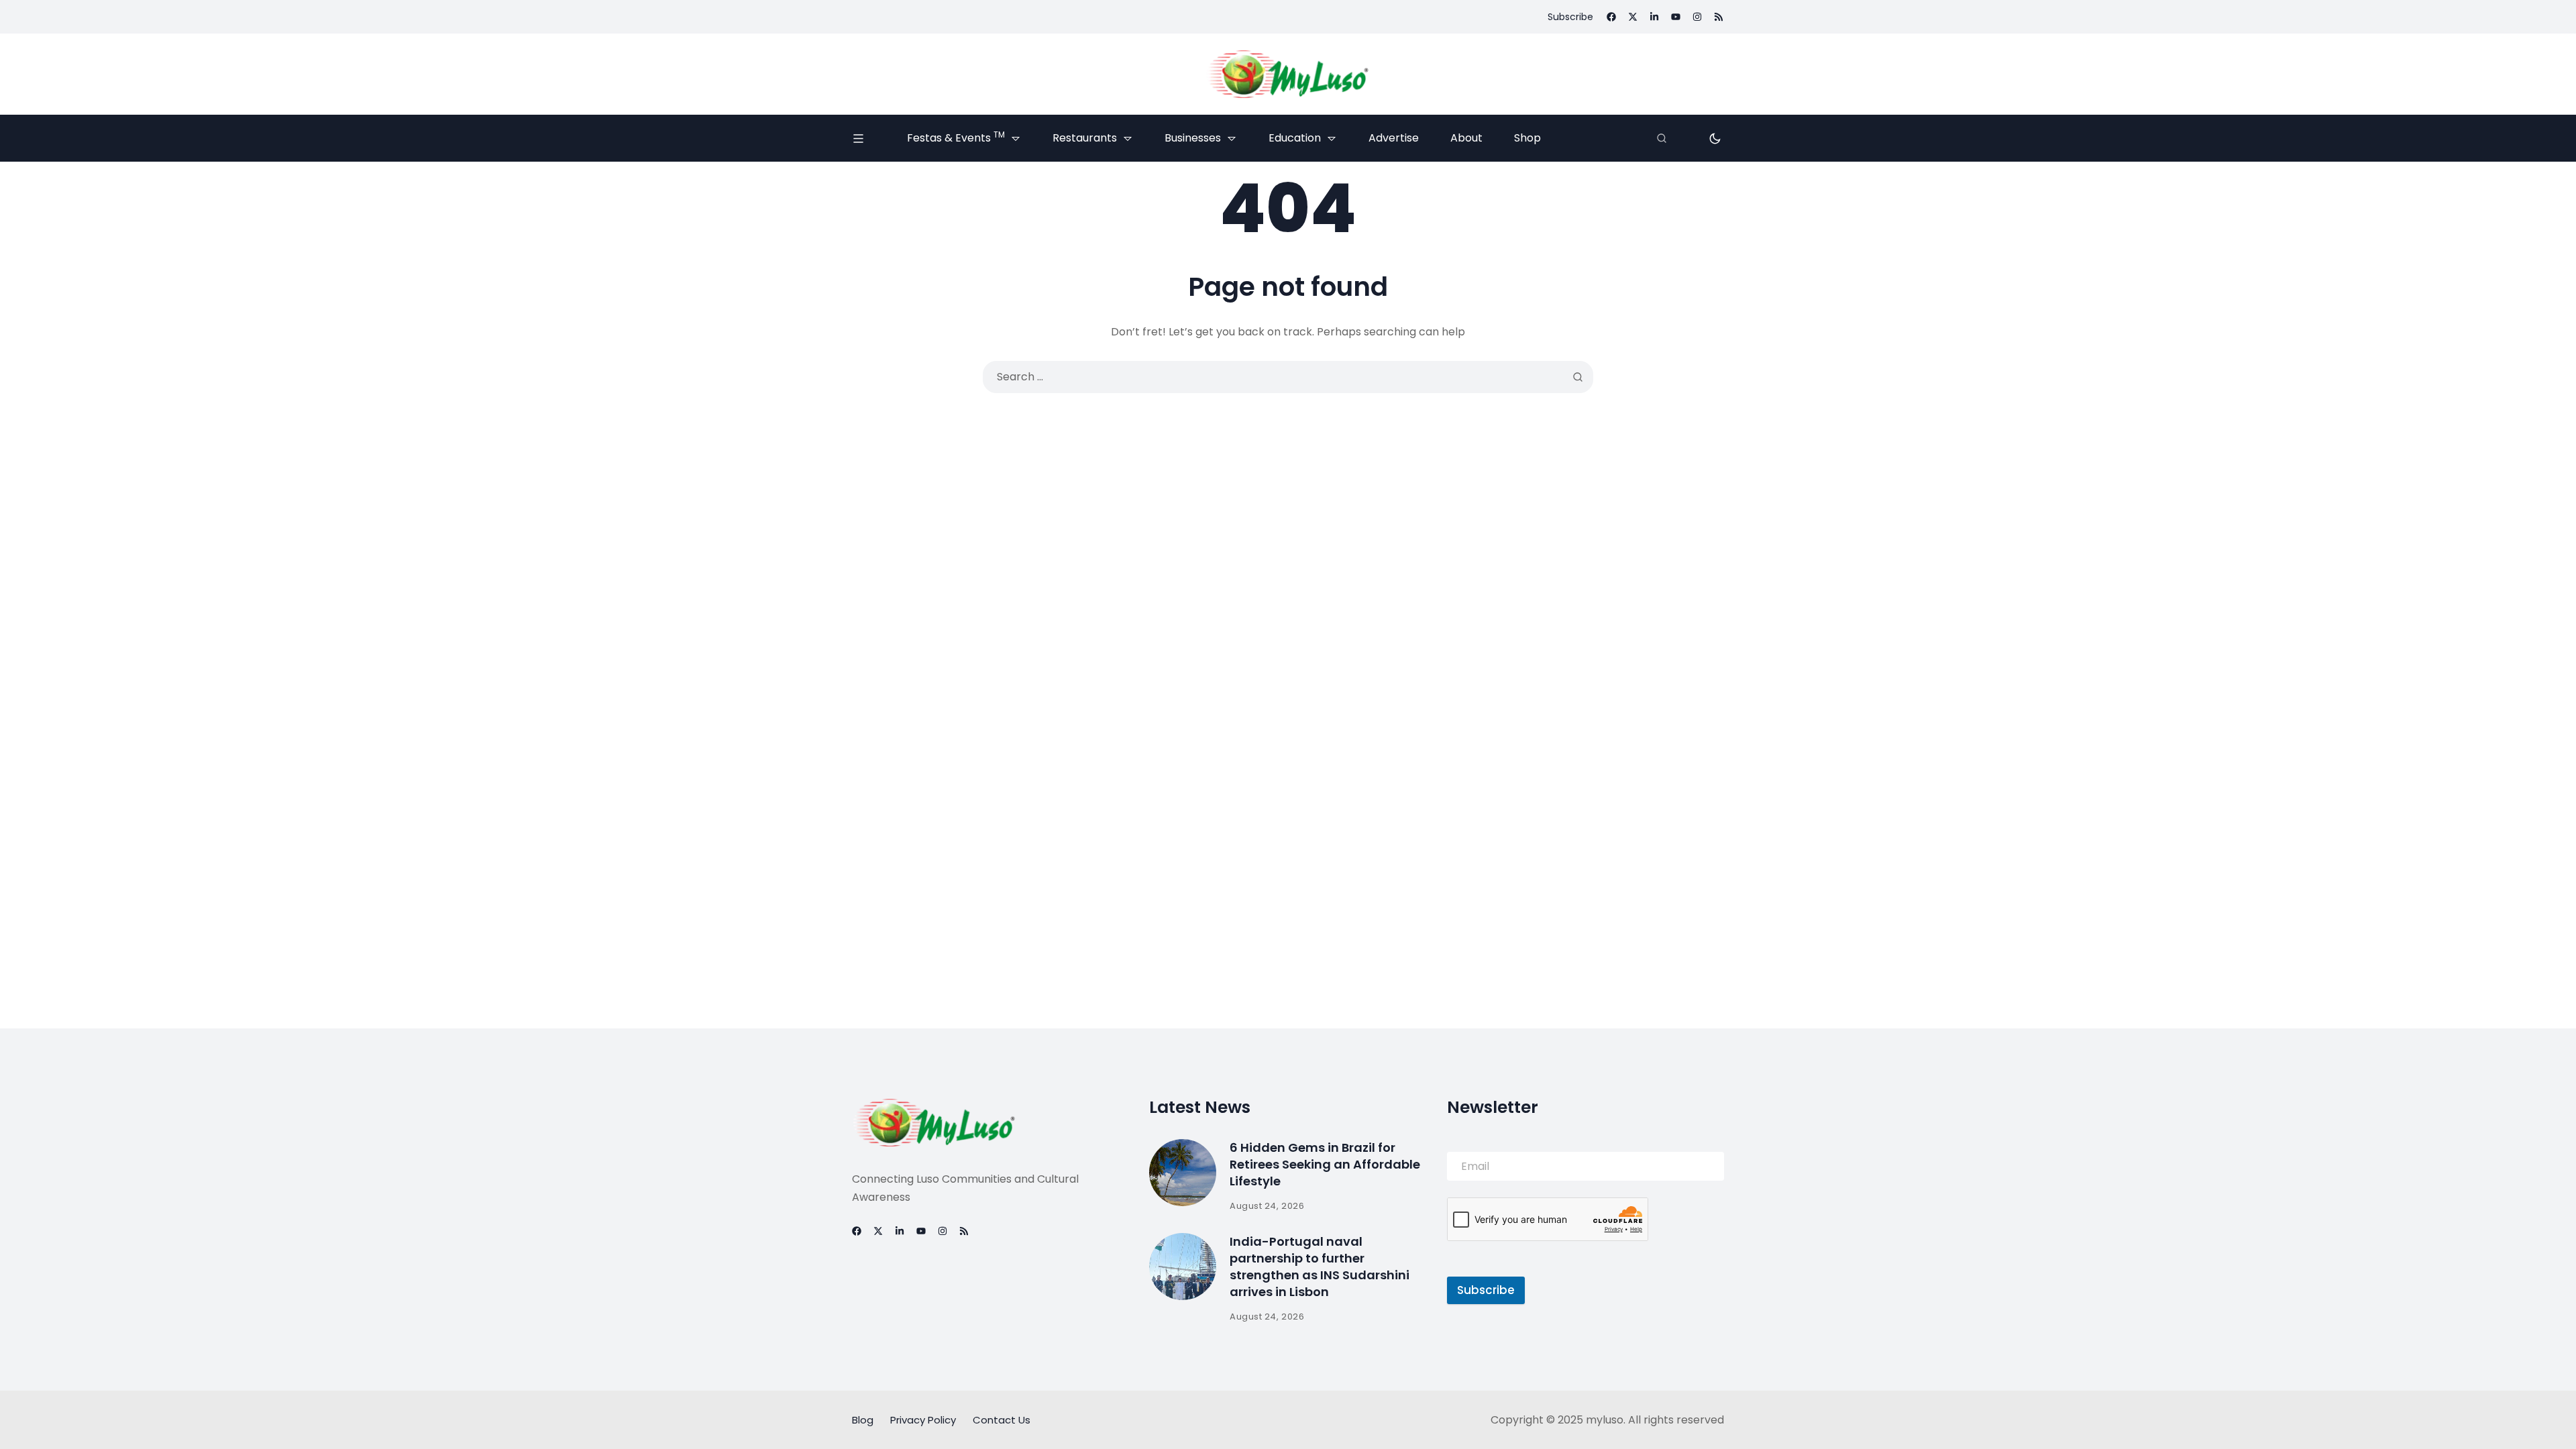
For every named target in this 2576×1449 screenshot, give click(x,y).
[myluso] (1288, 74)
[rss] (1719, 17)
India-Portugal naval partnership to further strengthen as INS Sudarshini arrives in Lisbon (1320, 1267)
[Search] (1662, 138)
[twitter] (1633, 17)
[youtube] (1676, 17)
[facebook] (1611, 17)
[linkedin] (1654, 17)
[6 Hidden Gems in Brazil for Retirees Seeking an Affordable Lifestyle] (1183, 1173)
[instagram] (1697, 17)
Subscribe (1486, 1290)
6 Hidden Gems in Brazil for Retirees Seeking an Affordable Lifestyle (1325, 1164)
